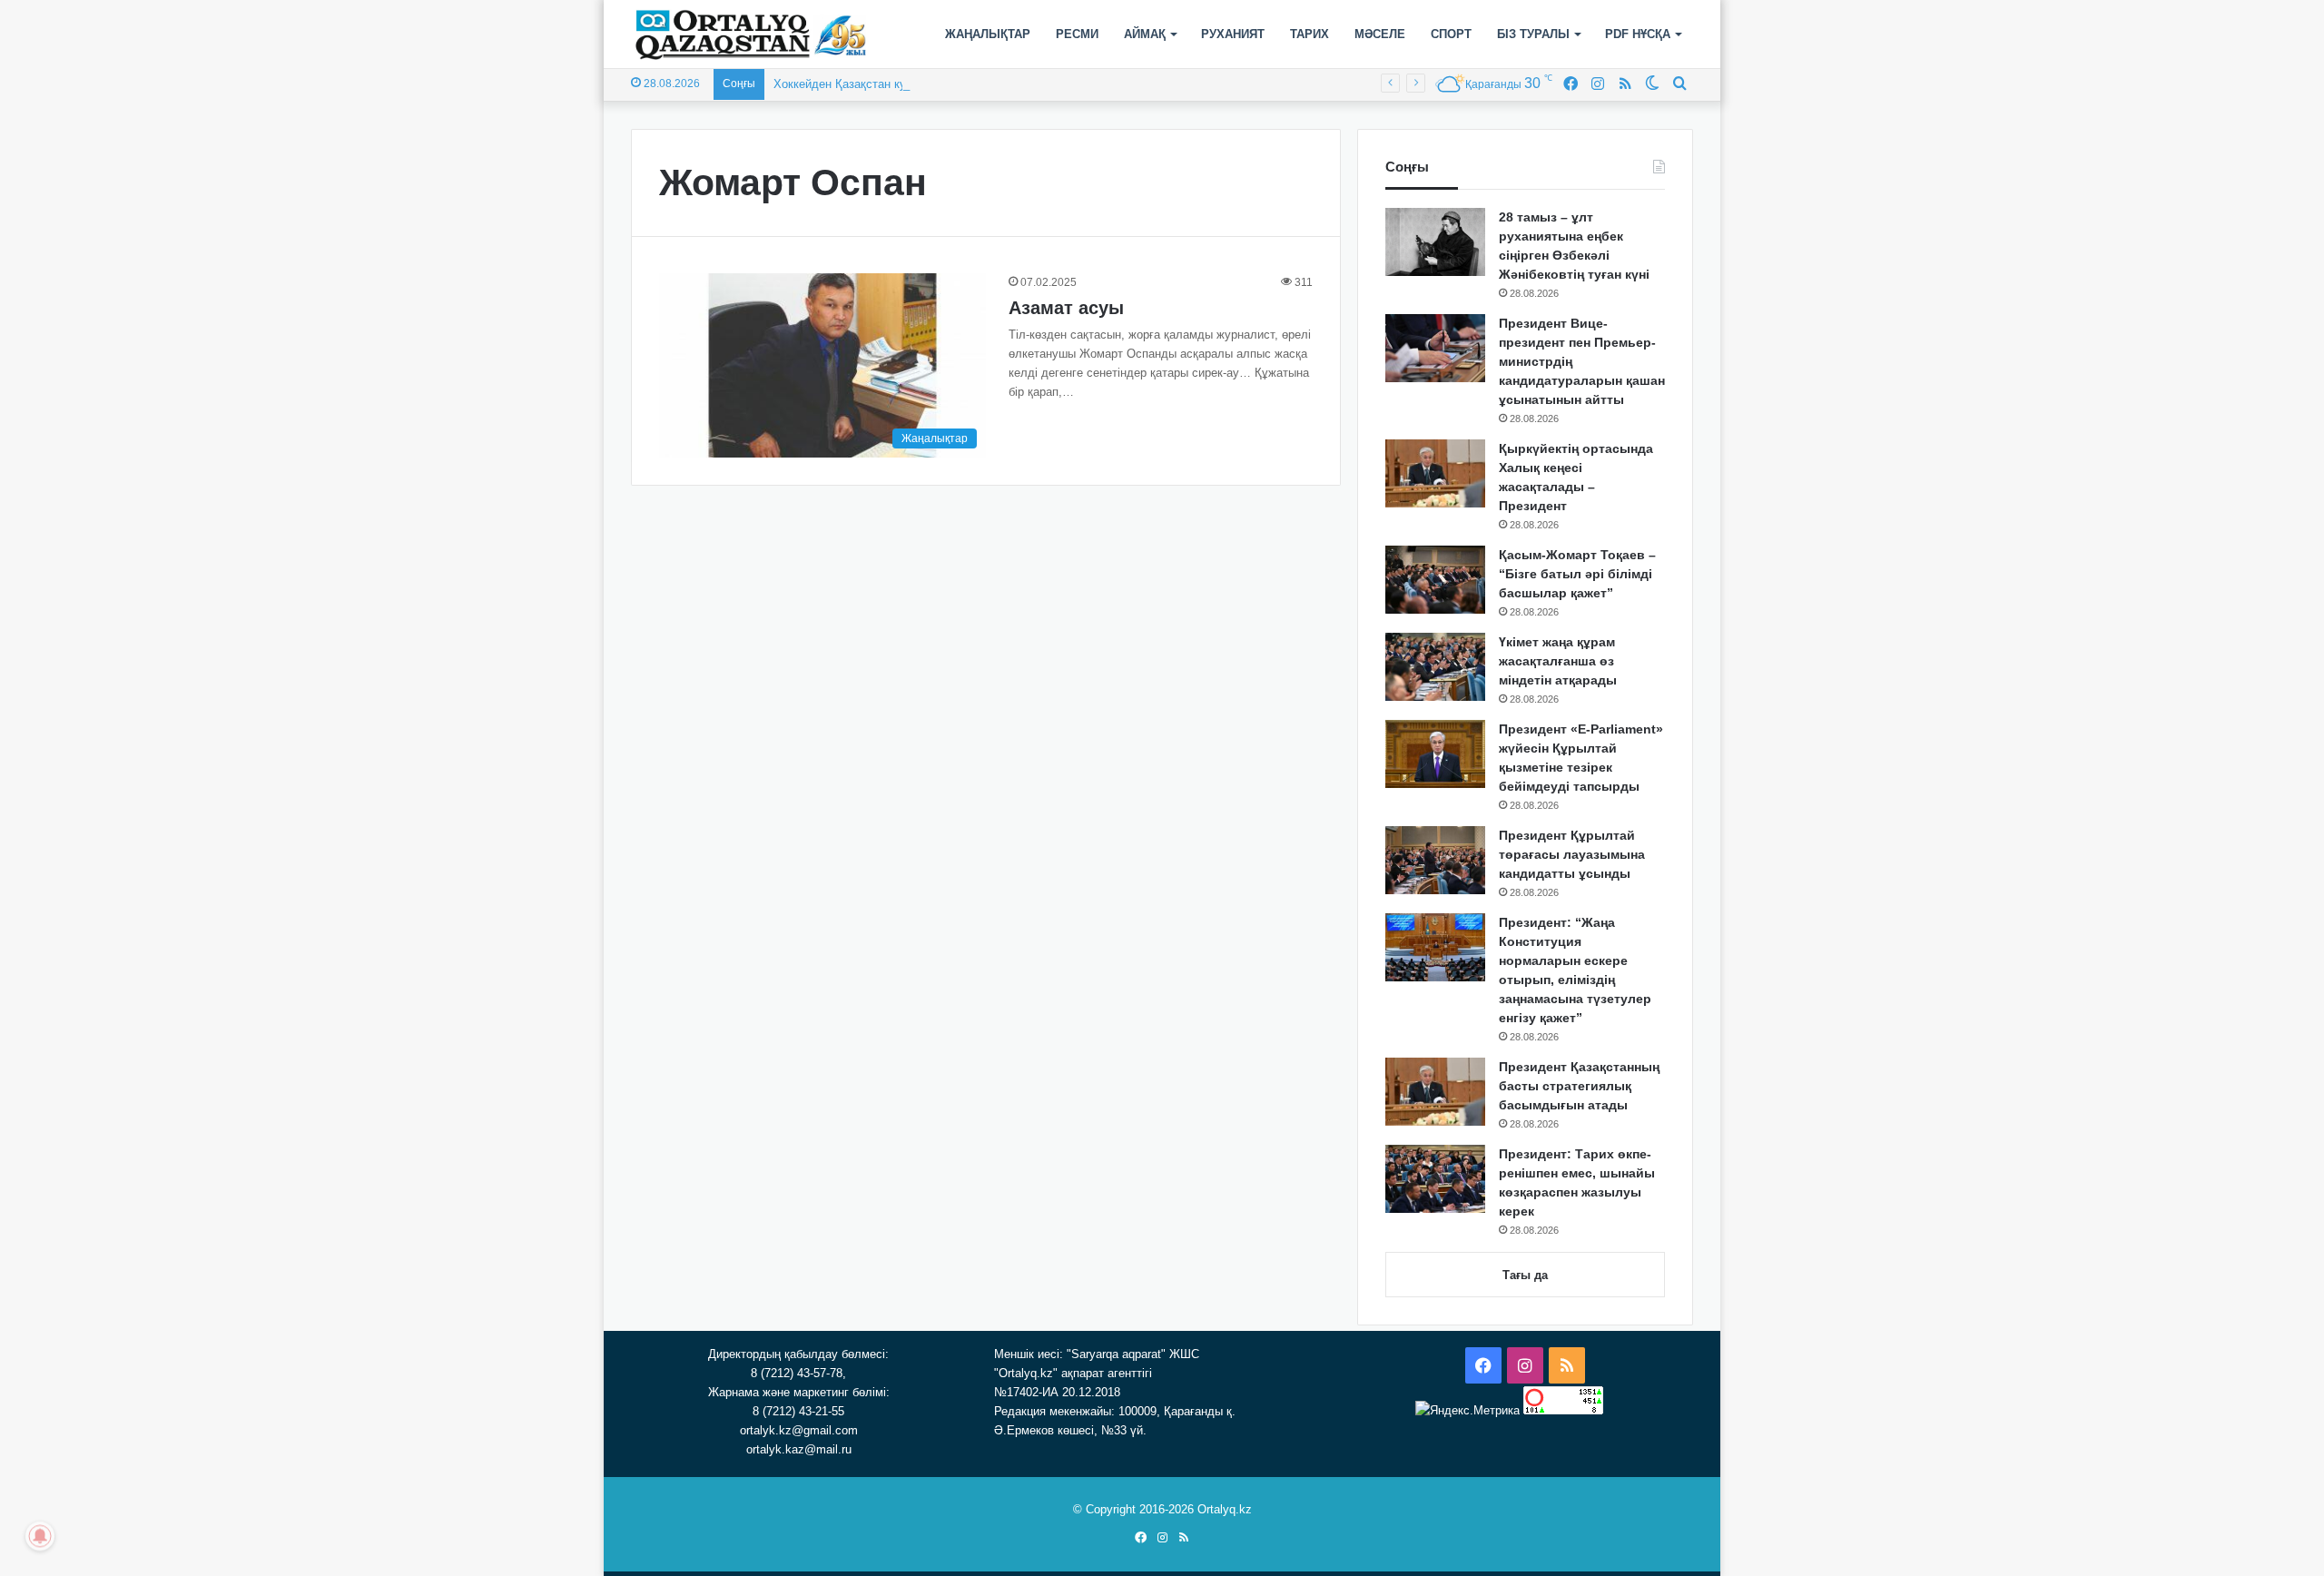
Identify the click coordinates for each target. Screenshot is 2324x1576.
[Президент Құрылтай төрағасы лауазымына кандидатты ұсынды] (1435, 860)
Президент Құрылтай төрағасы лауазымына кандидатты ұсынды (1572, 854)
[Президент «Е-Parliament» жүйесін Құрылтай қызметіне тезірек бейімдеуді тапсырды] (1435, 754)
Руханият (1233, 34)
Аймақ (1145, 34)
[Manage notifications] (40, 1536)
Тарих (1310, 34)
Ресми (1077, 34)
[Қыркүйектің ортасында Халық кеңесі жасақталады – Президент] (1435, 473)
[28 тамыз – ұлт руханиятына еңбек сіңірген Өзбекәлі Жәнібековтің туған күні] (1435, 242)
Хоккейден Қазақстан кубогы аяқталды (881, 84)
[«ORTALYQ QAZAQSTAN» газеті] (751, 34)
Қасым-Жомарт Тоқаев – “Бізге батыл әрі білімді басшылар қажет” (1577, 574)
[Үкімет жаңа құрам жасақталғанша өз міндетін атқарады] (1435, 667)
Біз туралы (1533, 34)
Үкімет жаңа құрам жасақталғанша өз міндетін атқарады (1558, 661)
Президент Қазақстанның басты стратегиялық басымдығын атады (1579, 1086)
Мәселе (1380, 34)
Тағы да (1525, 1275)
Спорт (1451, 34)
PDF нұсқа (1638, 34)
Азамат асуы (1066, 308)
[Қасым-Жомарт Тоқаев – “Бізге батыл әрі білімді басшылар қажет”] (1435, 580)
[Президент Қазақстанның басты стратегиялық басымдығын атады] (1435, 1092)
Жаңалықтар (988, 34)
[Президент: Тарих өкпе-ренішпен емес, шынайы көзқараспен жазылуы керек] (1435, 1179)
